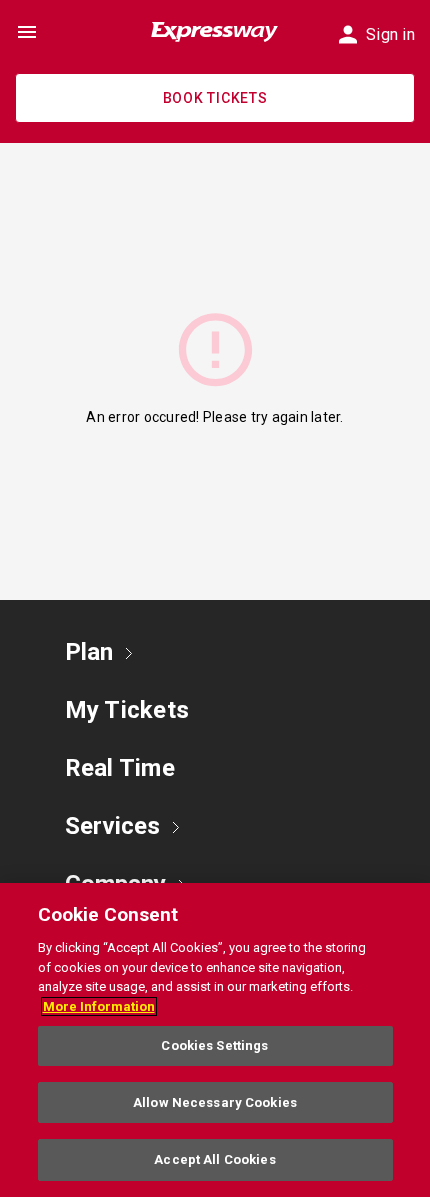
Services (112, 826)
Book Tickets (215, 98)
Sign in (390, 34)
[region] (215, 1040)
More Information (99, 1006)
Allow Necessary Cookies (215, 1102)
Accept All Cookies (214, 1159)
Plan (89, 652)
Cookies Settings (214, 1045)
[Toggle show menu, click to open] (27, 32)
